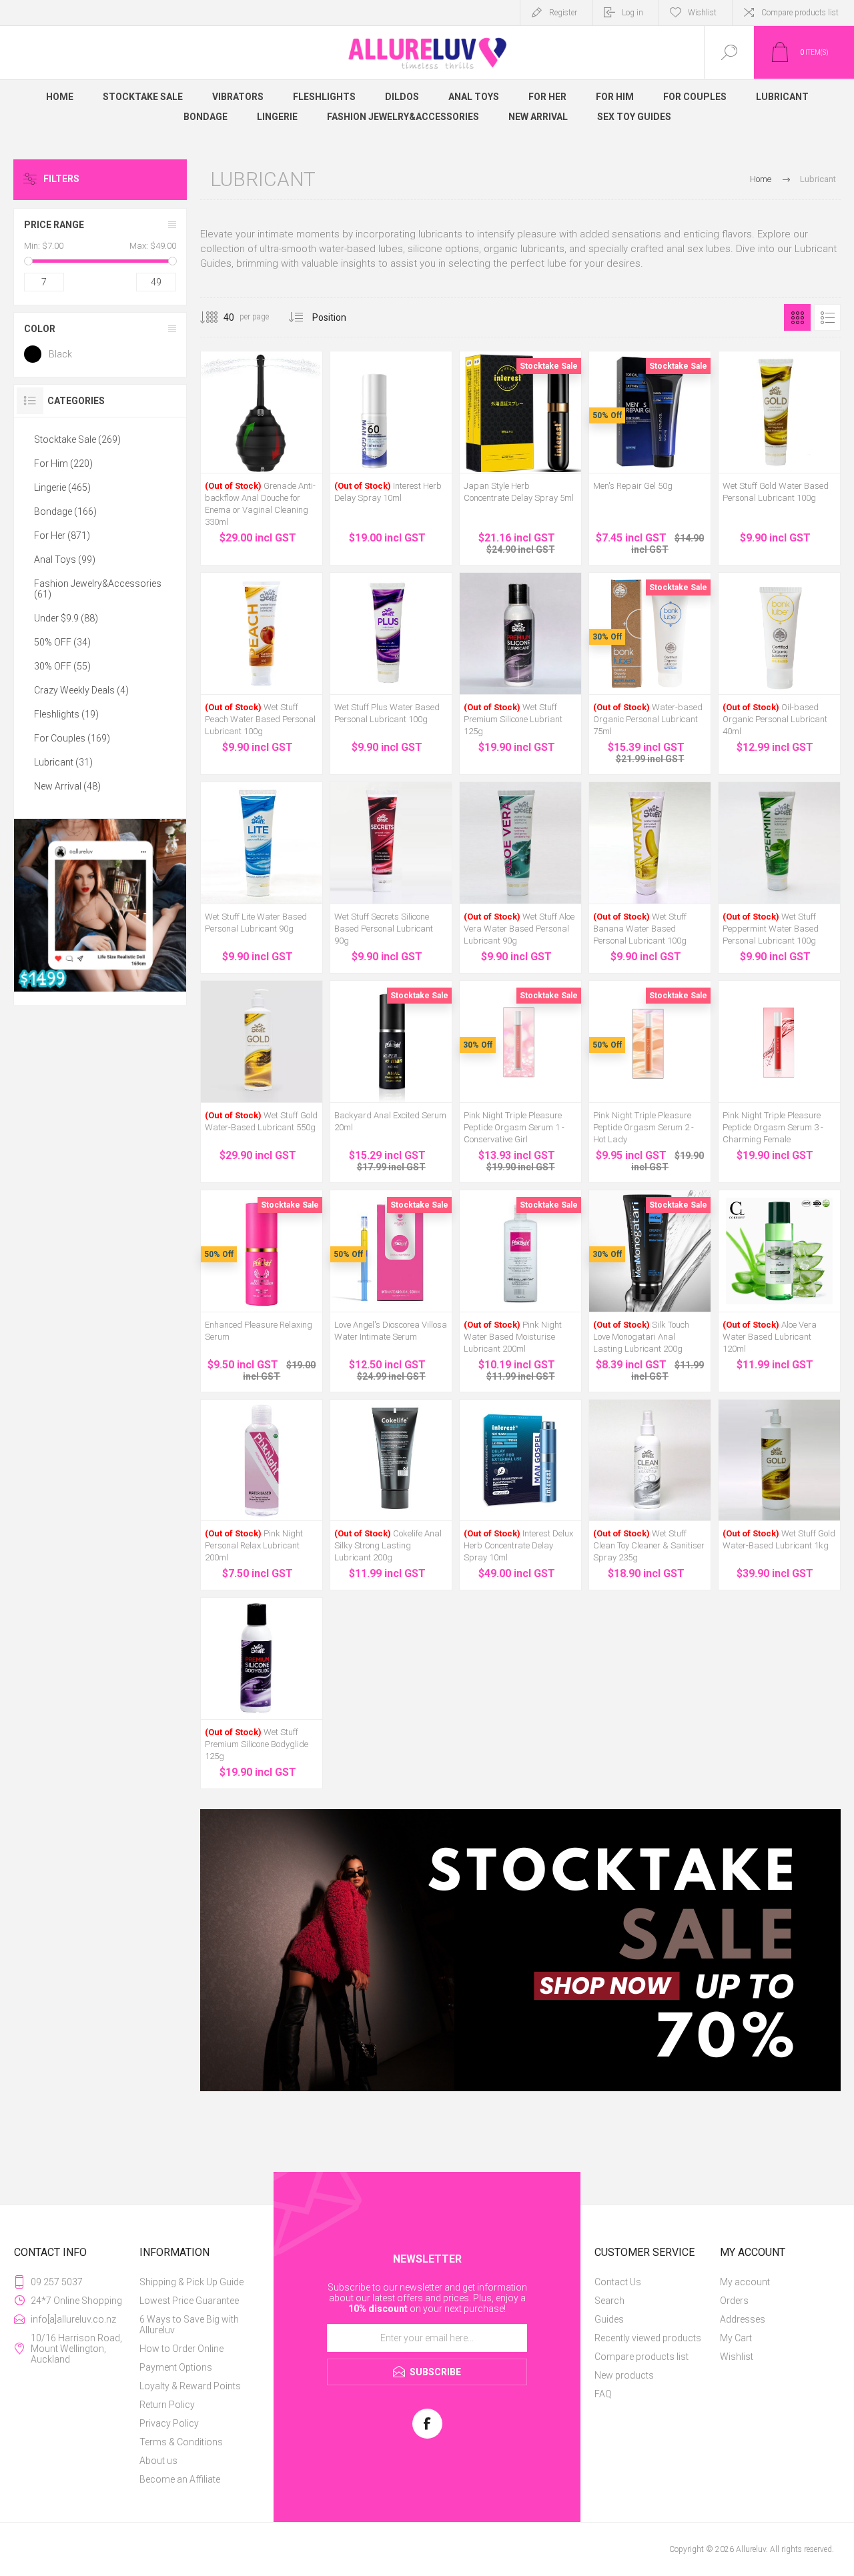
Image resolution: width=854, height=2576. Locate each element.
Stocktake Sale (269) (77, 439)
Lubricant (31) (63, 762)
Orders (734, 2301)
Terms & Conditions (181, 2442)
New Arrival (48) (67, 786)
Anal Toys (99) (65, 559)
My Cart (736, 2338)
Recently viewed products (648, 2338)
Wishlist (737, 2357)
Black (60, 354)
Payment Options (176, 2367)
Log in (632, 13)
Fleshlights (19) (66, 714)
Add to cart (247, 439)
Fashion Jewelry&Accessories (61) (98, 589)
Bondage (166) (65, 511)
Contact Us (618, 2282)
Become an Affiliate (180, 2479)
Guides (609, 2319)
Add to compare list (307, 439)
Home (761, 179)
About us (158, 2461)
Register (563, 13)
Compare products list (800, 13)
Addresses (743, 2319)
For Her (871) (62, 535)
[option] (520, 1950)
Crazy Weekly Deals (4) (81, 690)
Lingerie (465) (62, 487)
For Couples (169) (72, 738)
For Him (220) (63, 463)
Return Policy (167, 2405)
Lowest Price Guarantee (189, 2301)
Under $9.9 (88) (66, 618)
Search (609, 2301)
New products (624, 2375)
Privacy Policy (169, 2423)
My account (745, 2282)
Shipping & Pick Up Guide (191, 2282)
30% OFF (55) (62, 666)
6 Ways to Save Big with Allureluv (189, 2325)
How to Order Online (181, 2349)
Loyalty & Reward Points (190, 2386)
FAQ (603, 2394)
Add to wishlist (277, 439)
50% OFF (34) (62, 642)
